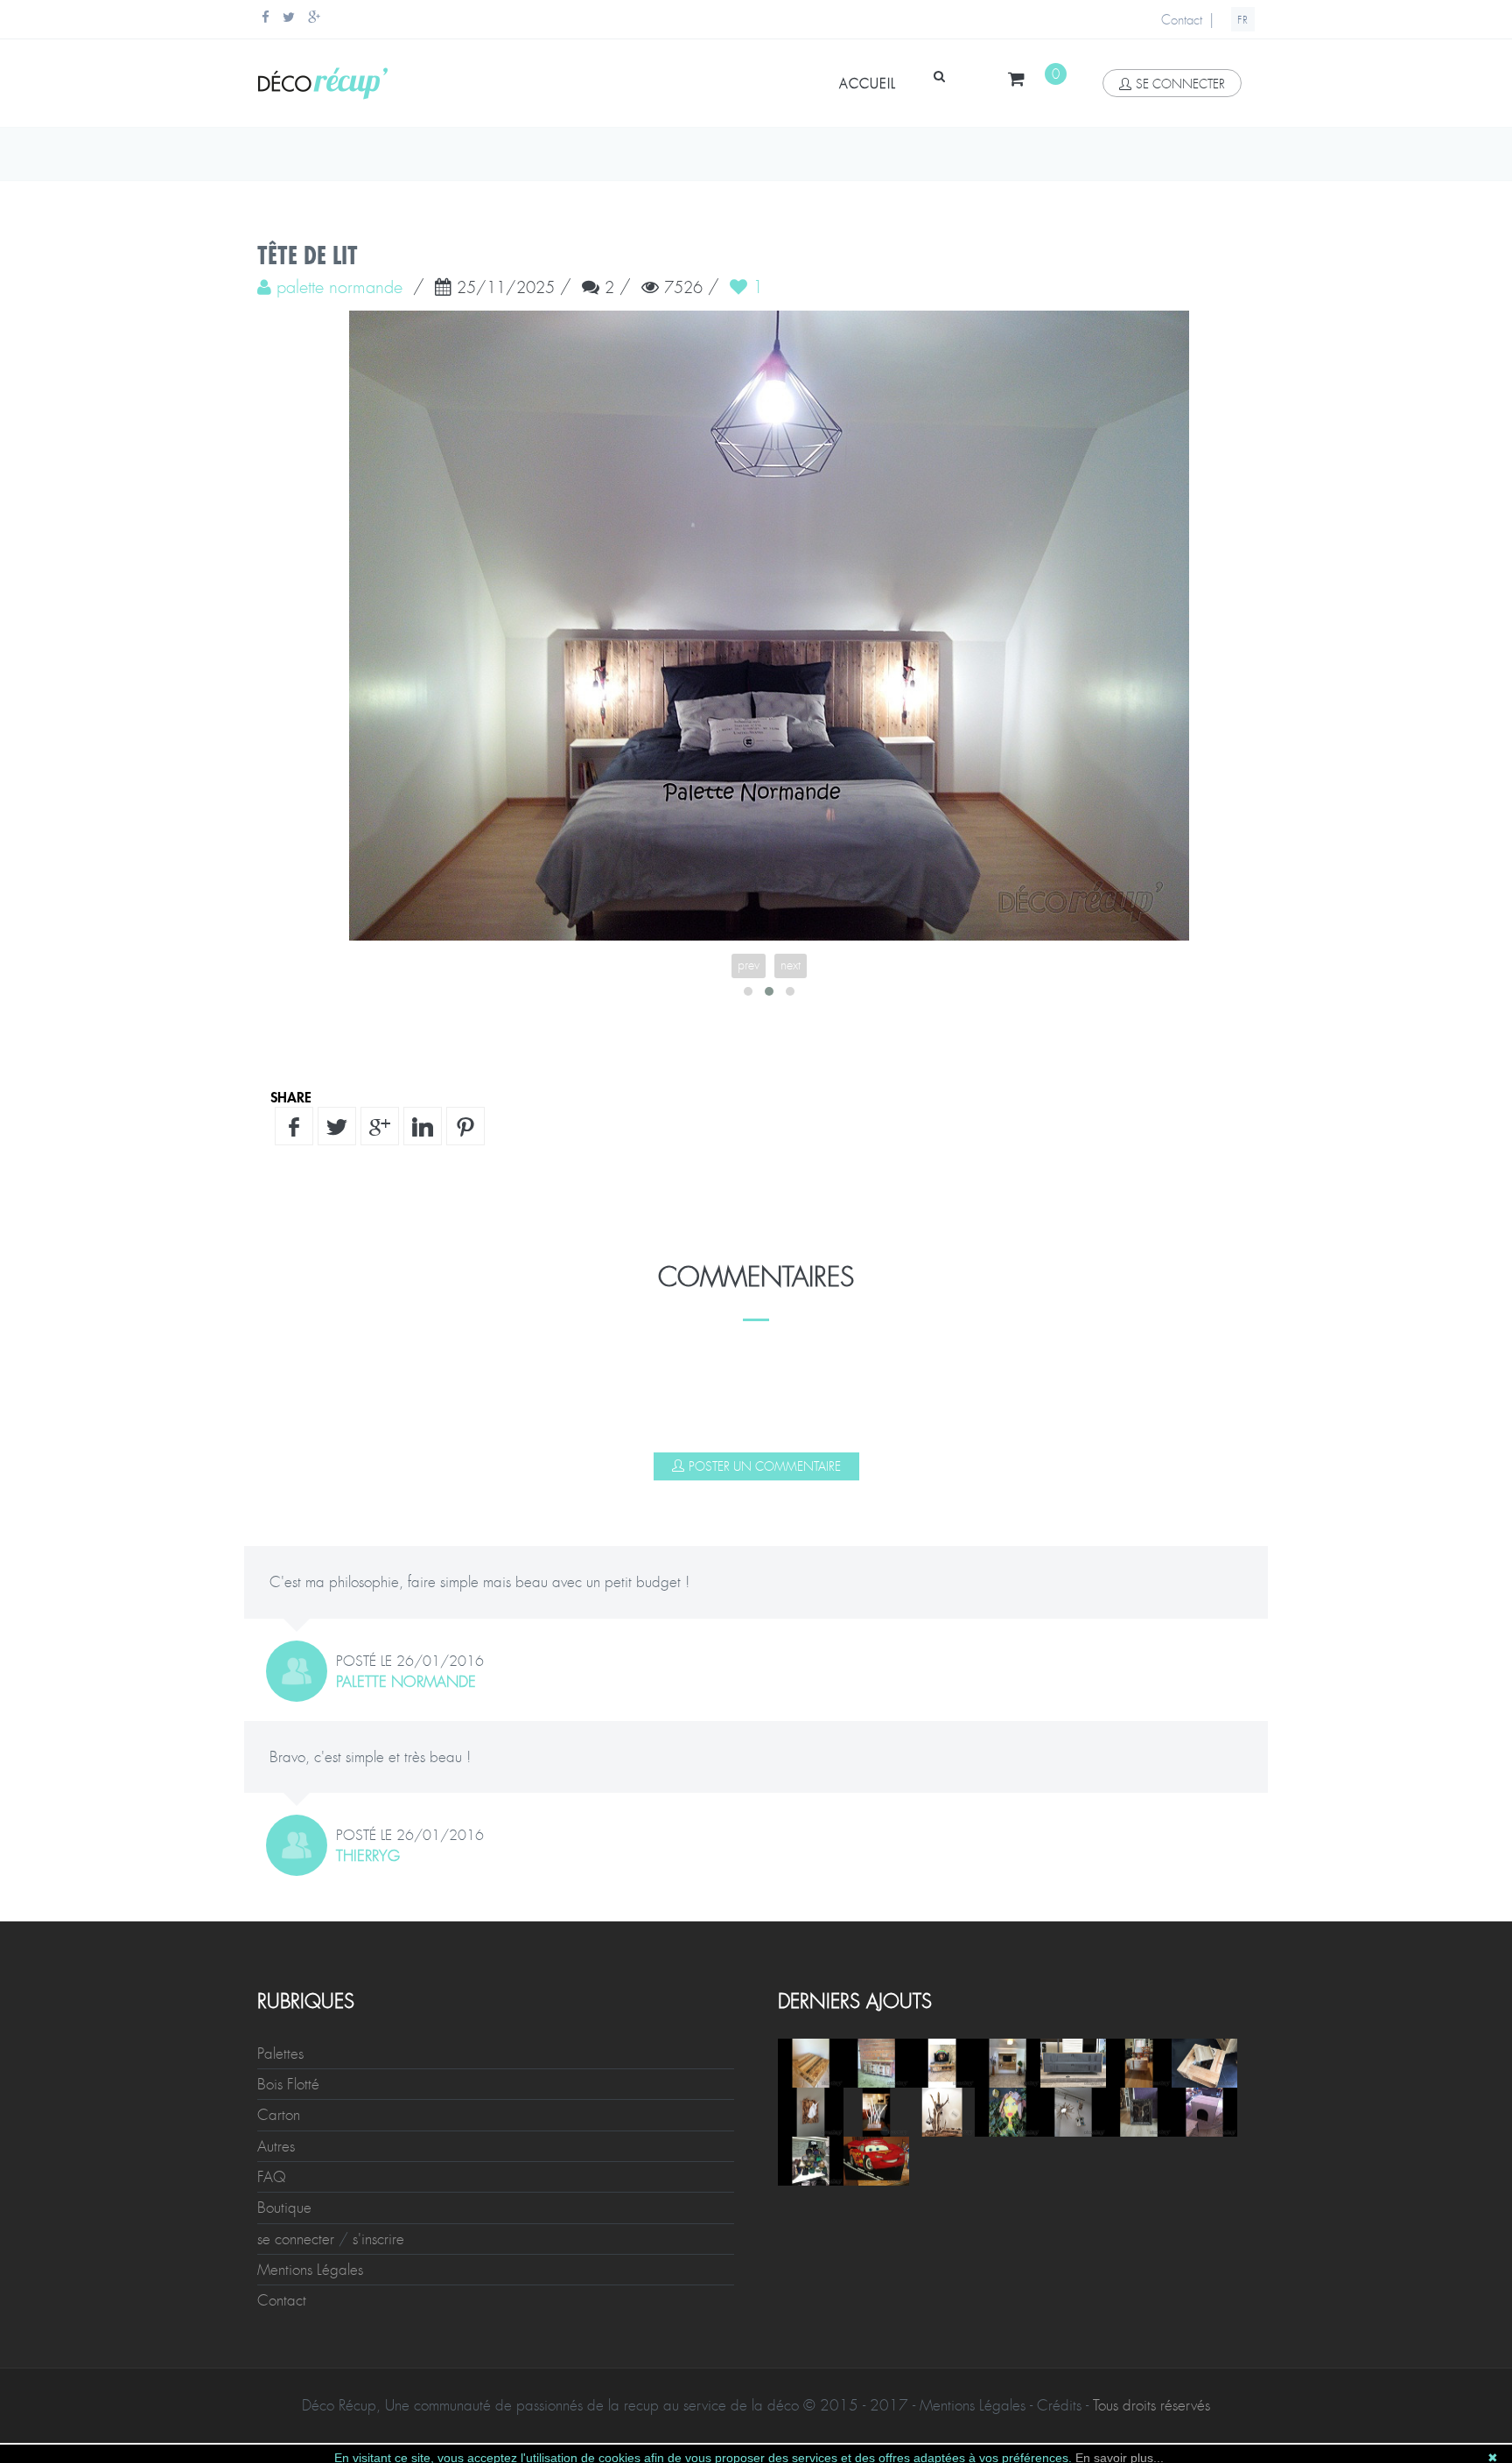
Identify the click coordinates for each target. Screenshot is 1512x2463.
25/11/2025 (506, 289)
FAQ (272, 2177)
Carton (279, 2115)
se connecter (1180, 84)
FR (1243, 20)
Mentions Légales (310, 2270)
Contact (1182, 20)
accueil (868, 84)
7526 (683, 289)
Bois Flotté (288, 2084)
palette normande (406, 1682)
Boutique (284, 2208)
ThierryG (368, 1856)
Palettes (280, 2054)
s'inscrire (378, 2239)
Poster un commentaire (765, 1466)
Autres (276, 2146)
